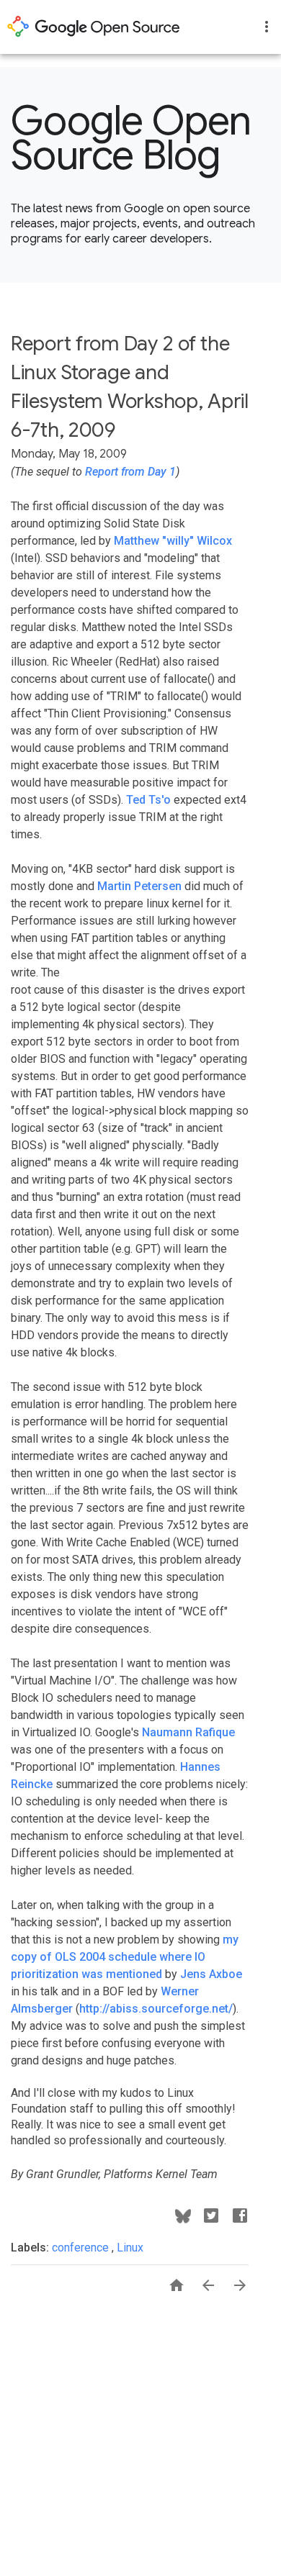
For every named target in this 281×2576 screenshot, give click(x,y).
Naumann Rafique (188, 1732)
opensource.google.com (94, 27)
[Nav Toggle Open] (267, 27)
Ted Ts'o (148, 800)
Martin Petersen (139, 886)
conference (82, 2248)
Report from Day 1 (130, 472)
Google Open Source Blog (131, 138)
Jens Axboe (211, 1974)
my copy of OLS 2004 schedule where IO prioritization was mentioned (125, 1957)
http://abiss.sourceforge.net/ (156, 2009)
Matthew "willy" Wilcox (173, 541)
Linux (130, 2248)
